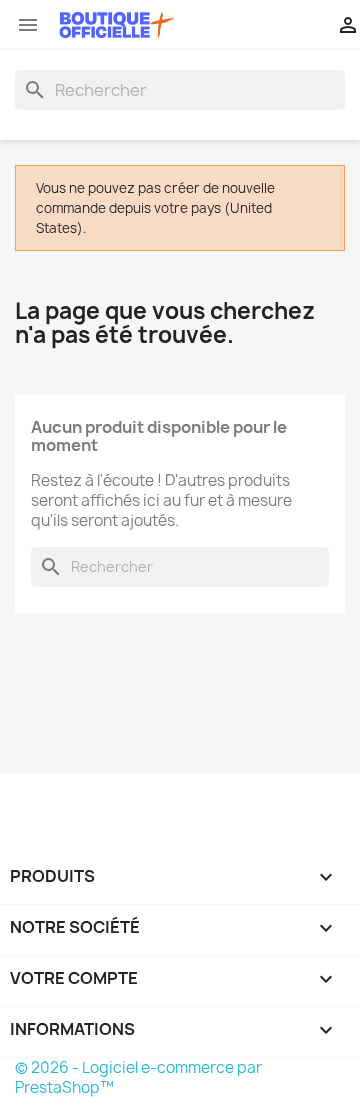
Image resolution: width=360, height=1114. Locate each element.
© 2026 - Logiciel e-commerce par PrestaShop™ (138, 1077)
